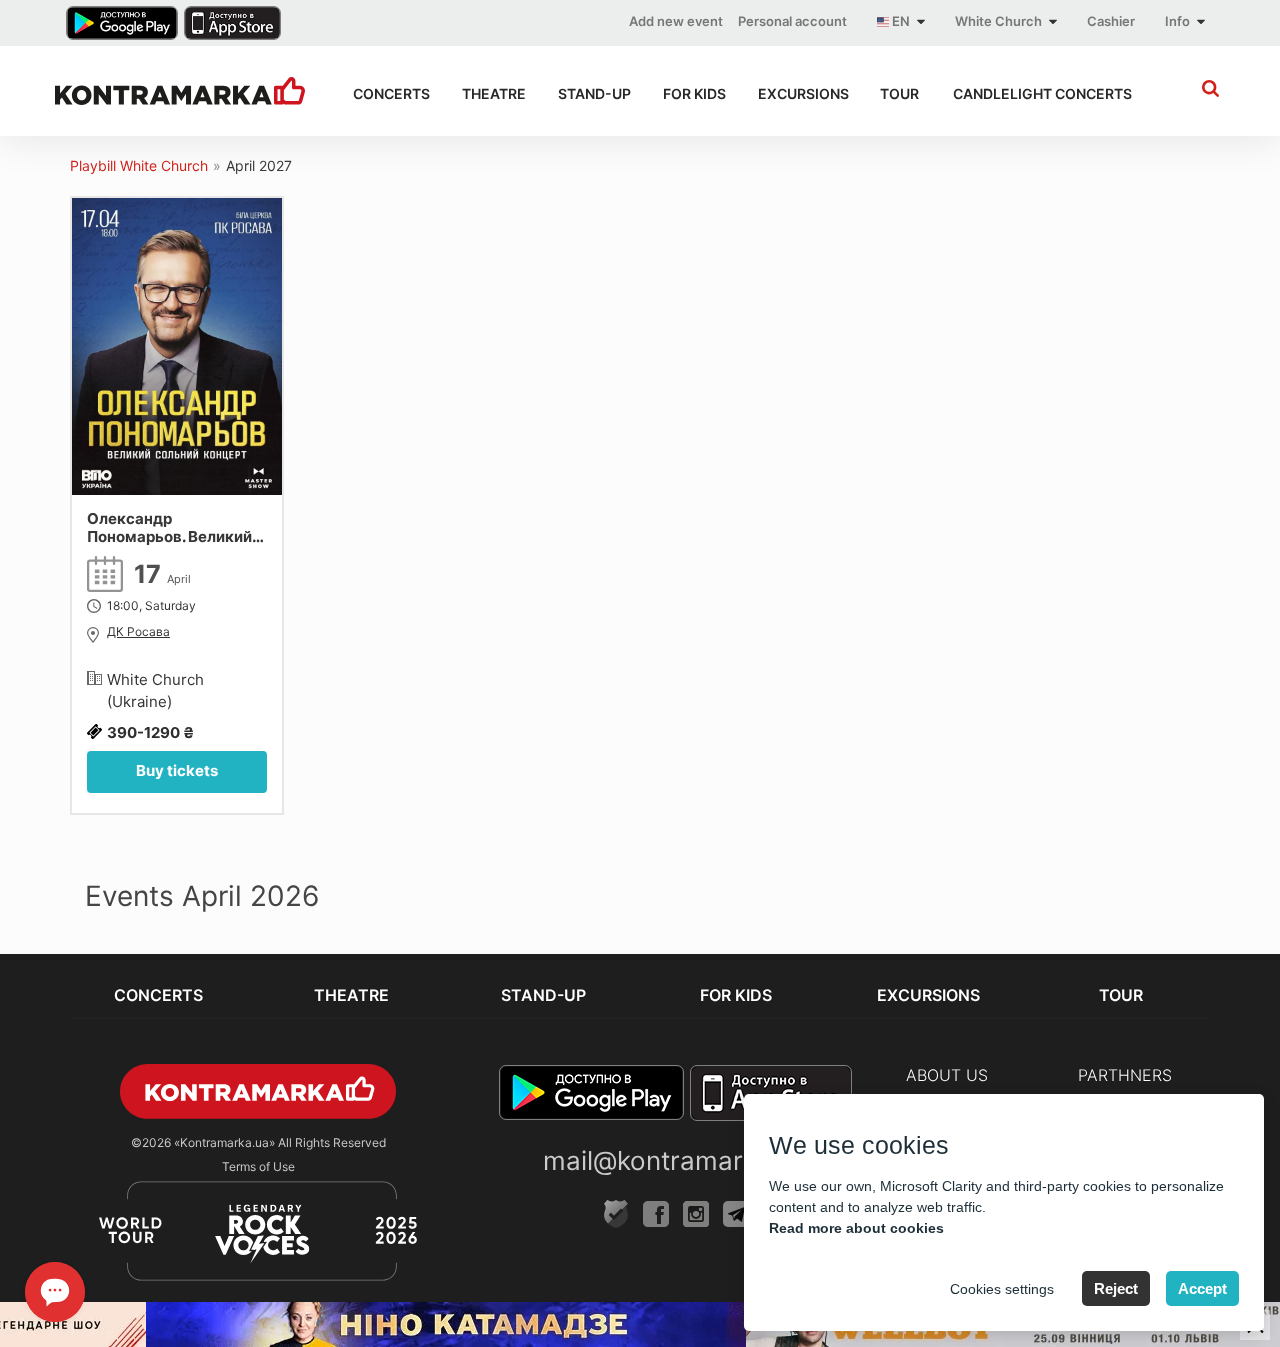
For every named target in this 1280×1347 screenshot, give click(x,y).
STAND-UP (592, 93)
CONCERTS (389, 93)
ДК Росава (138, 632)
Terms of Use (258, 1166)
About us (947, 1075)
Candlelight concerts (1037, 93)
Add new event (676, 21)
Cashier (1111, 21)
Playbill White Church (139, 165)
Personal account (792, 21)
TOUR (898, 93)
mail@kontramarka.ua (676, 1160)
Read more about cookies (856, 1228)
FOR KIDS (692, 93)
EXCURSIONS (801, 93)
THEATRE (492, 93)
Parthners (1125, 1075)
